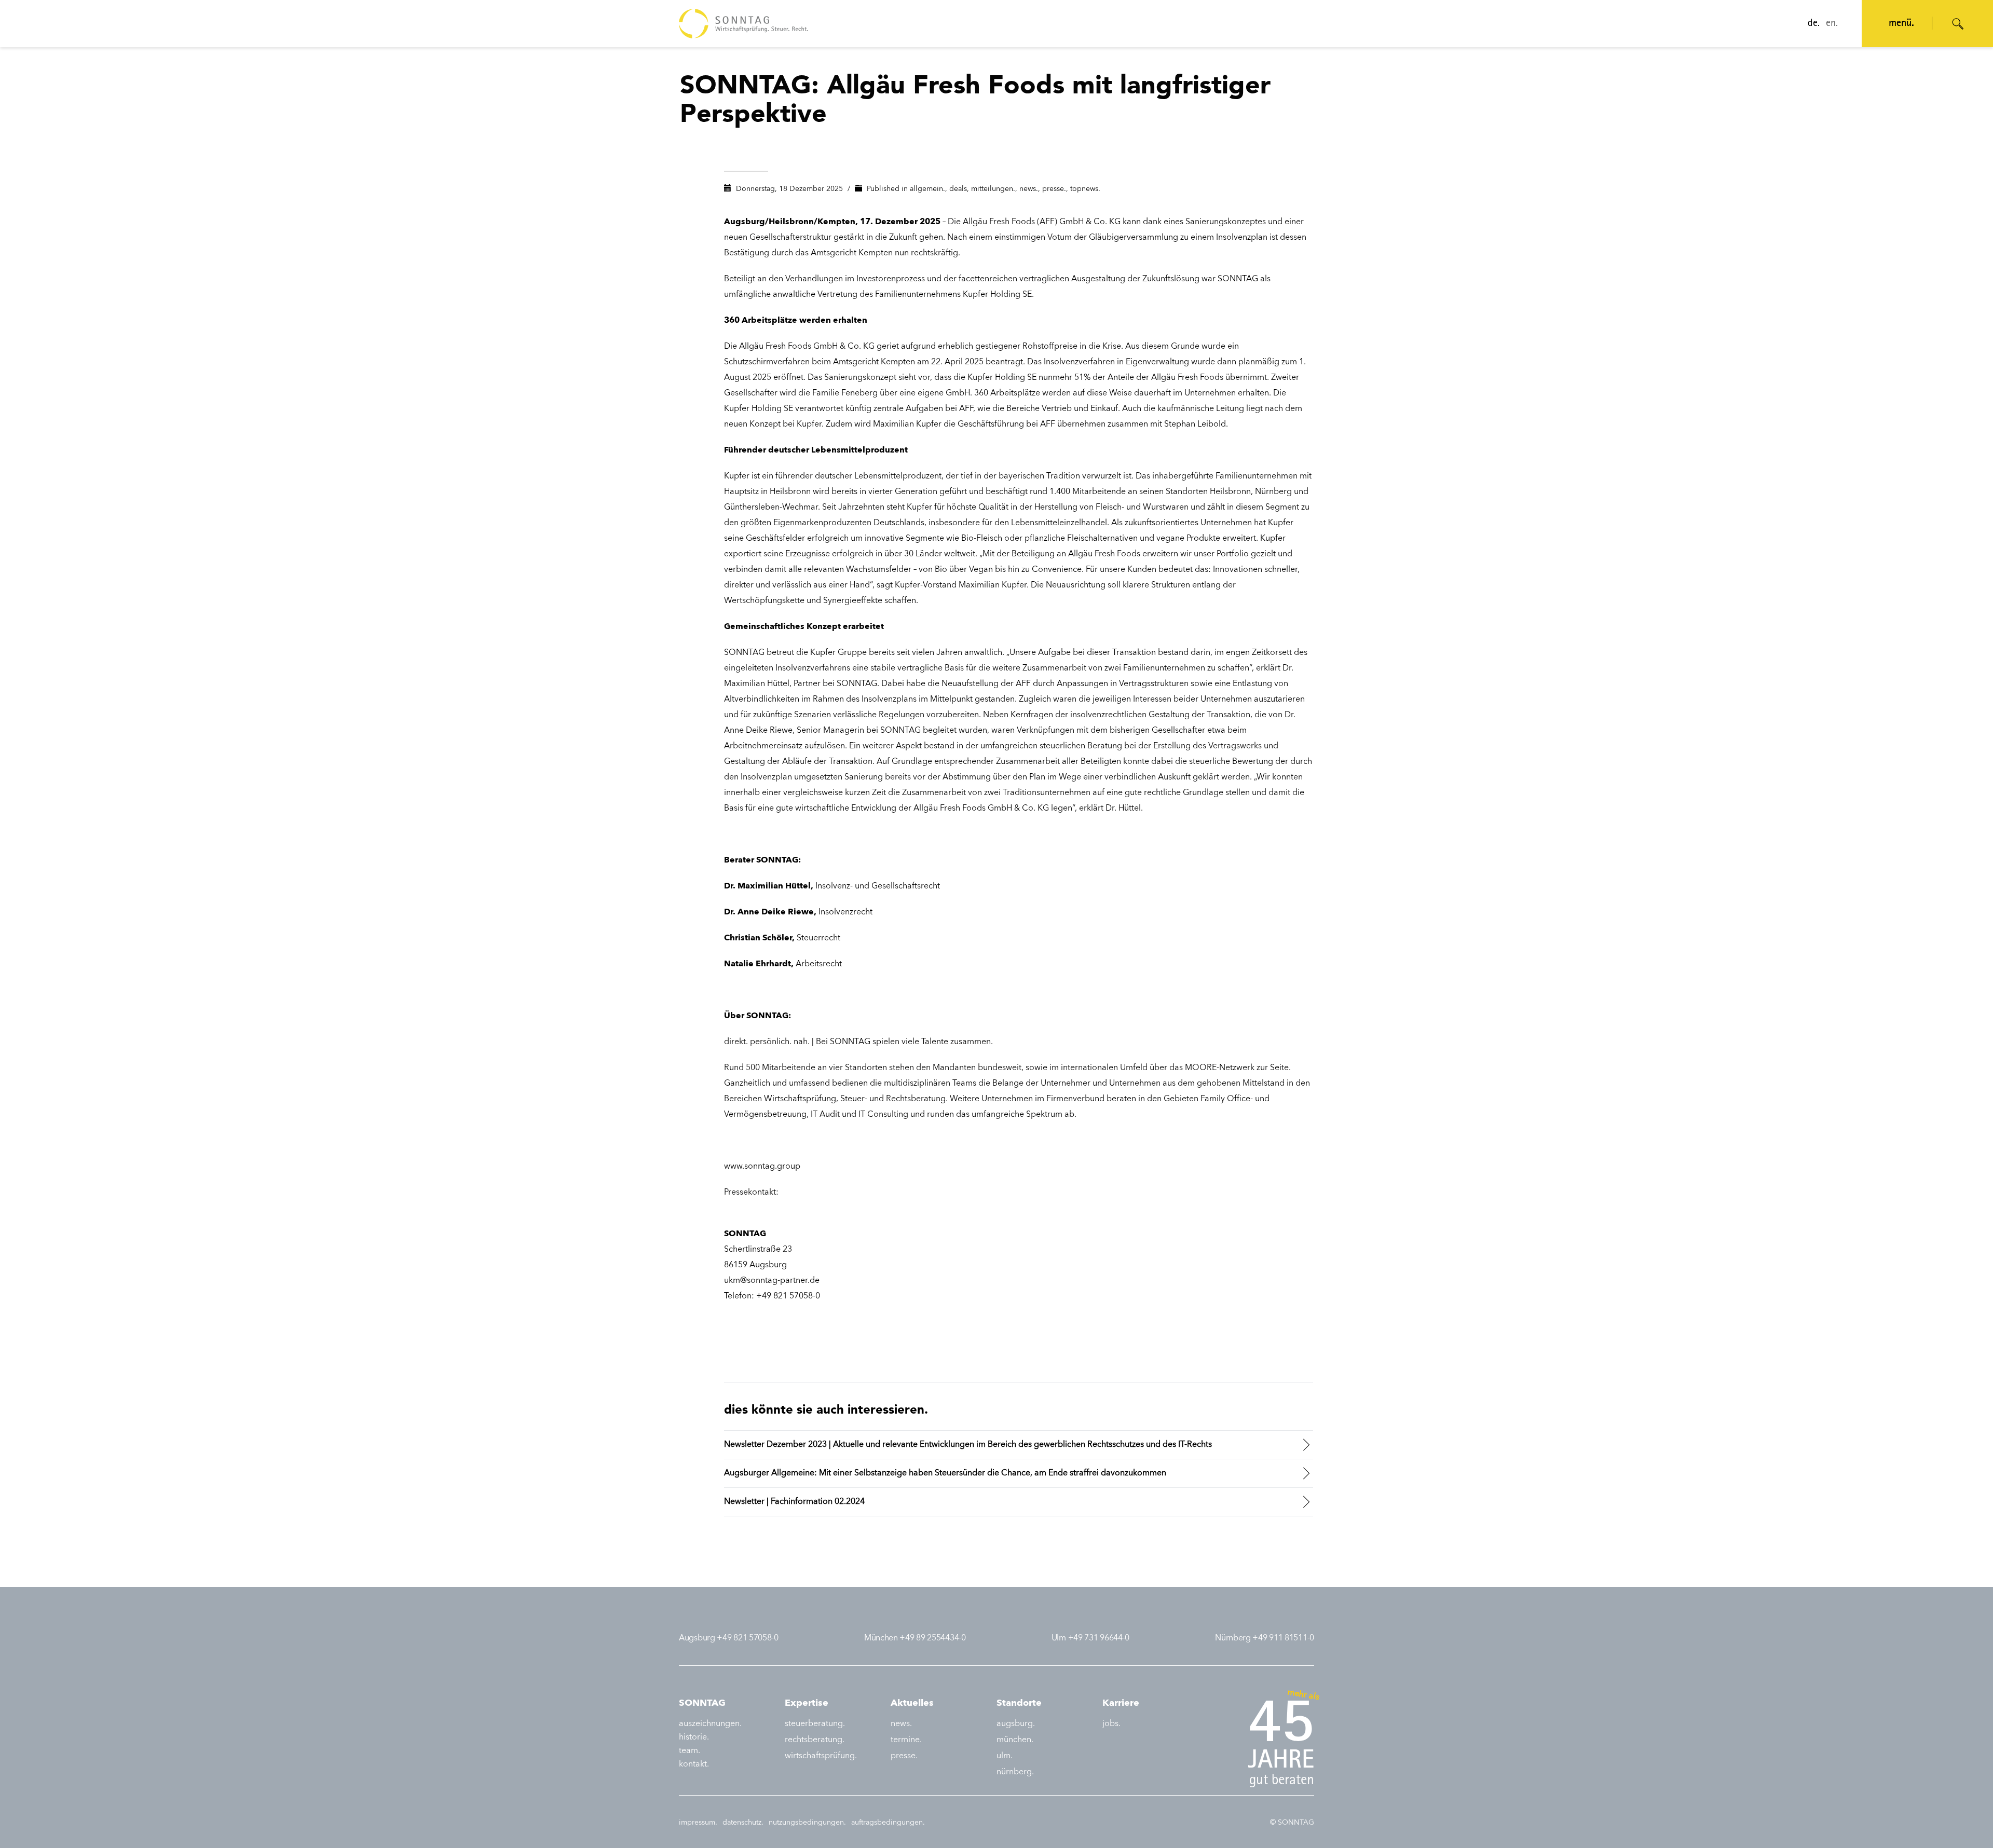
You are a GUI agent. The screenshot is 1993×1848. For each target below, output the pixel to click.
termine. (906, 1740)
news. (1029, 189)
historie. (694, 1737)
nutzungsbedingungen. (807, 1823)
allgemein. (927, 189)
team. (690, 1751)
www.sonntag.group (762, 1167)
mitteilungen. (993, 189)
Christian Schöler (758, 938)
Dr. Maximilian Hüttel (767, 886)
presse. (1054, 189)
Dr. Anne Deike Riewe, (770, 912)
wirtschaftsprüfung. (821, 1756)
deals (958, 189)
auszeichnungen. (710, 1724)
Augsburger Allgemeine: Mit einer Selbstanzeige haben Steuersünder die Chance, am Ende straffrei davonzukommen (945, 1473)
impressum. (698, 1823)
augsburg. (1016, 1724)
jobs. (1111, 1724)
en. (1832, 24)
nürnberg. (1015, 1772)
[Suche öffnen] (1958, 24)
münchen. (1015, 1740)
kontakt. (694, 1764)
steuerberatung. (815, 1724)
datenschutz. (743, 1823)
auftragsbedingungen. (888, 1823)
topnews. (1085, 189)
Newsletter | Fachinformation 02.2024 (794, 1502)
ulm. (1005, 1756)
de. (1814, 24)
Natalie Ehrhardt (757, 964)
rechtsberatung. (815, 1740)
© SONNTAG (1292, 1823)
